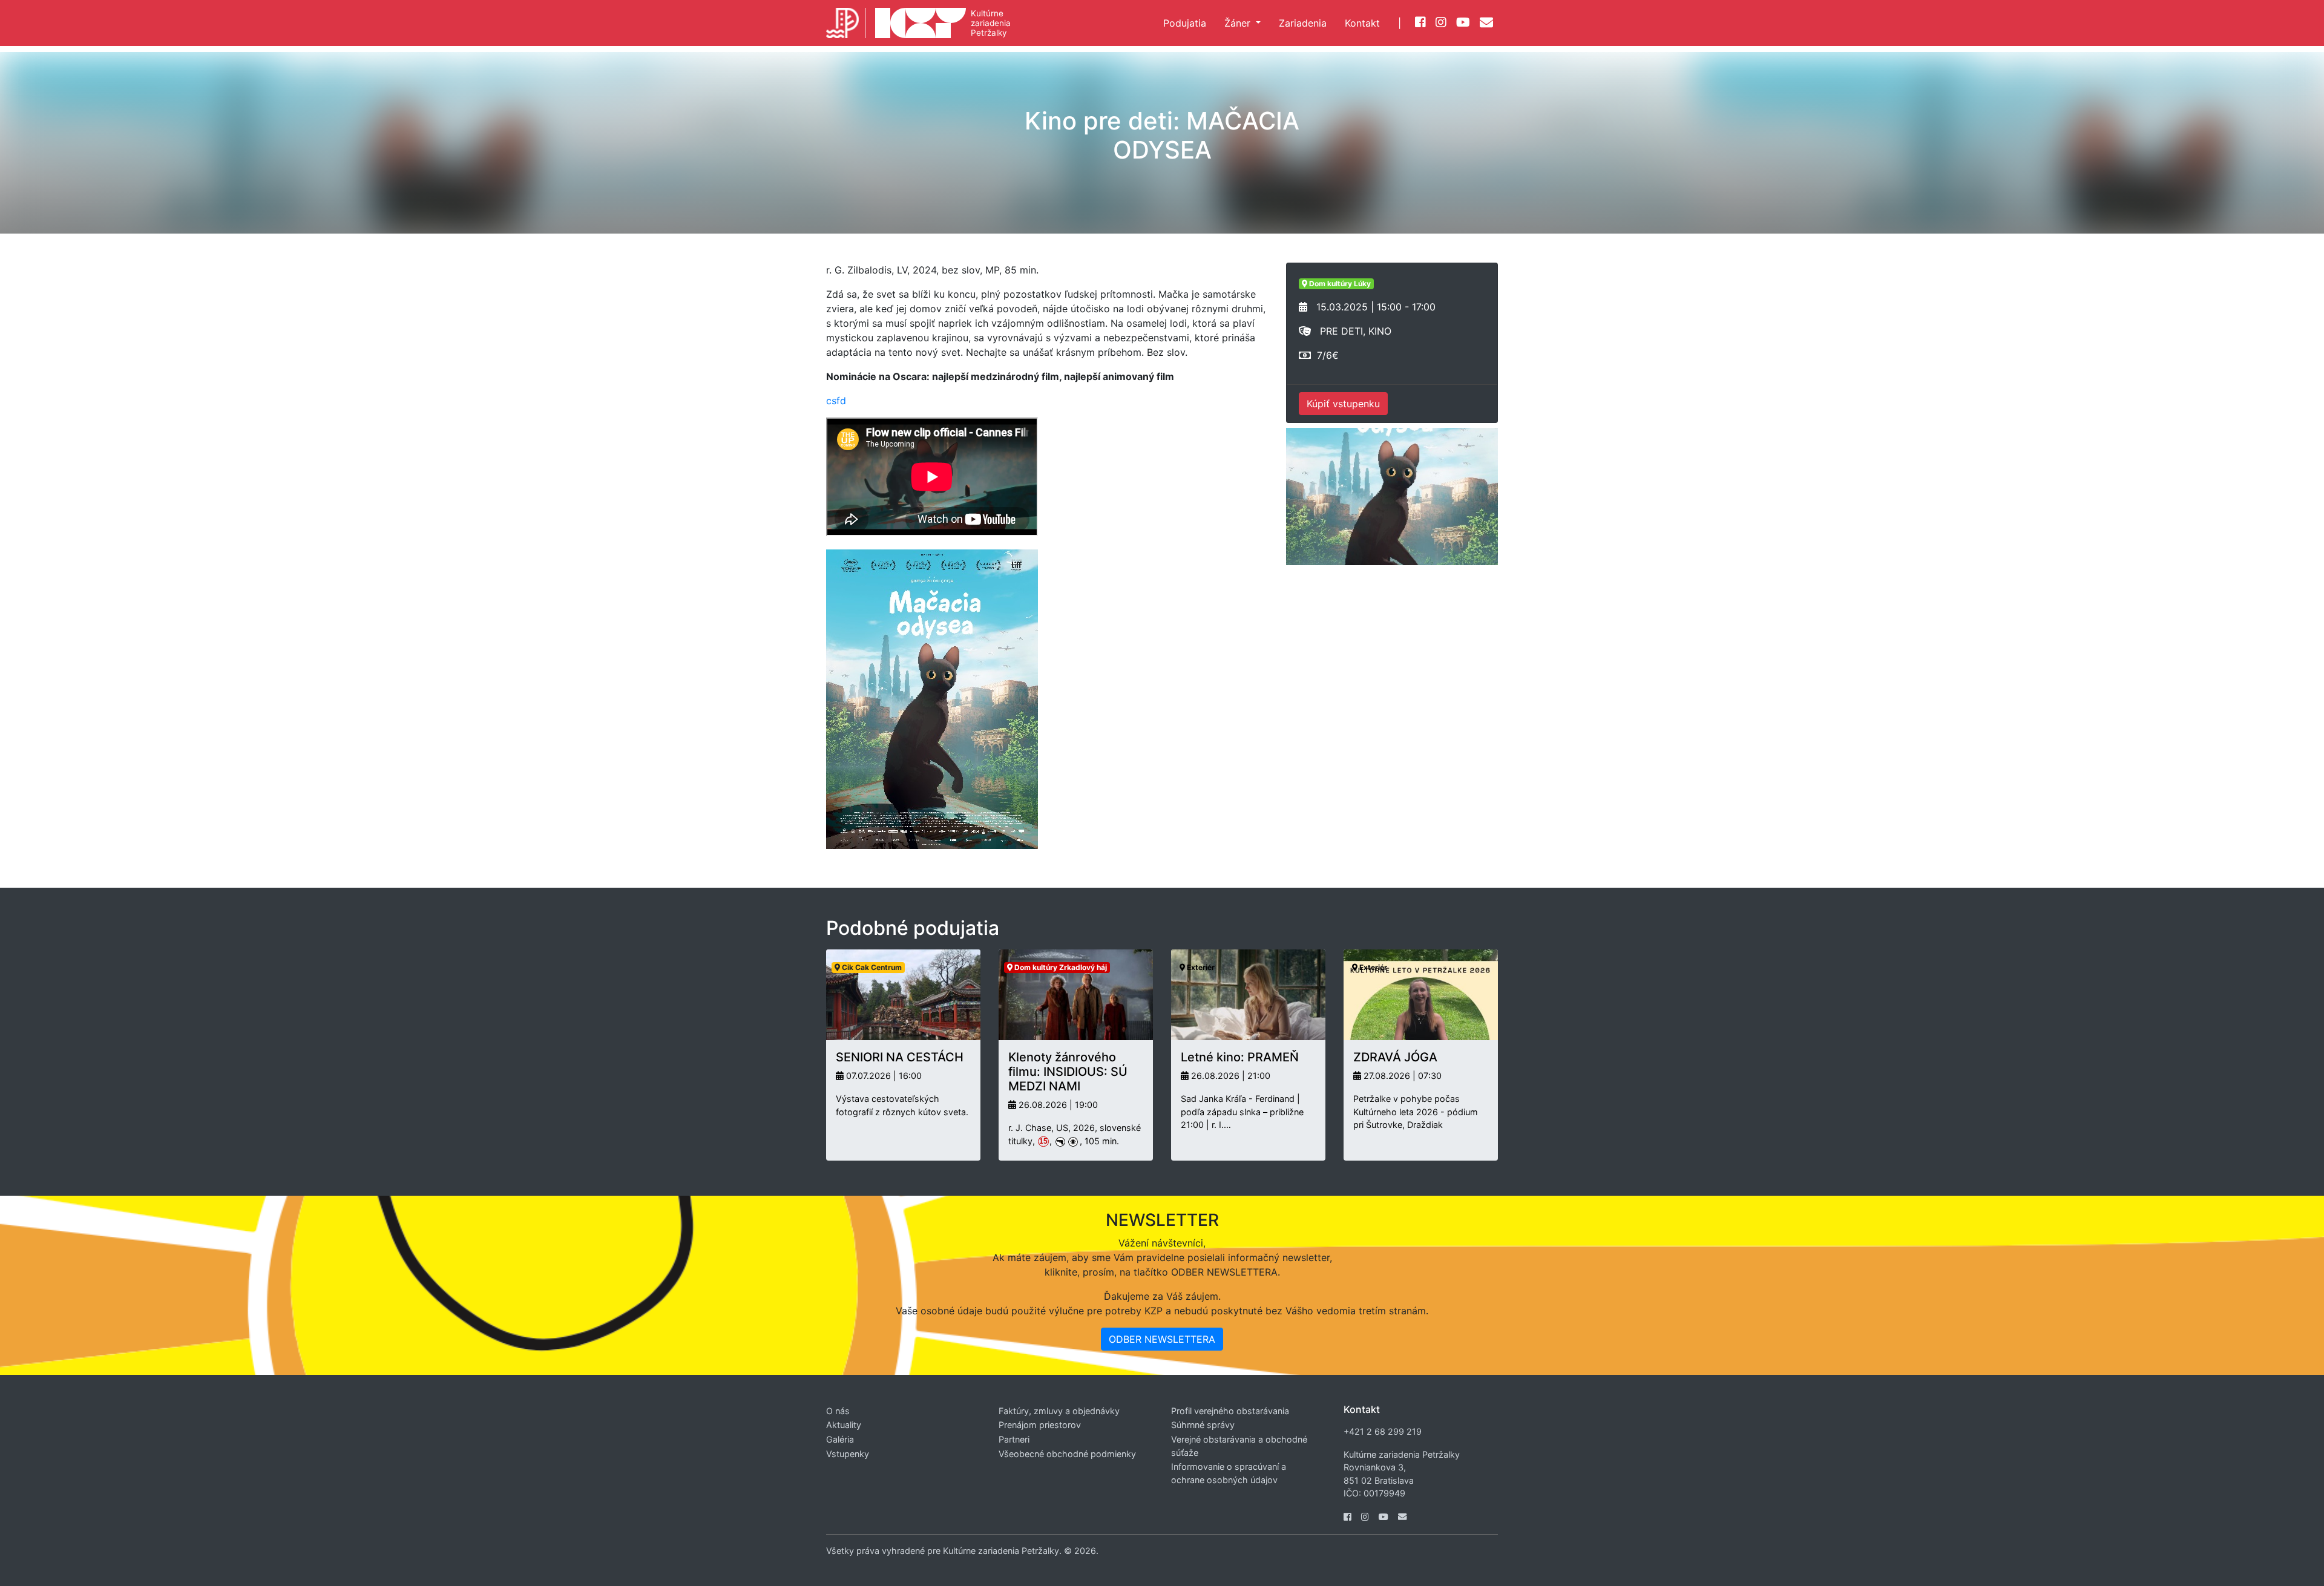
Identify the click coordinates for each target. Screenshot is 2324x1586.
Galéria (840, 1439)
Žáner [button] (1239, 23)
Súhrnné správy (1203, 1425)
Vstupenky (848, 1454)
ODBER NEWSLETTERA (1162, 1339)
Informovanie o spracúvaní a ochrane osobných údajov (1229, 1473)
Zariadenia (1303, 23)
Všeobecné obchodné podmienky (1067, 1454)
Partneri (1014, 1439)
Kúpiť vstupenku (1343, 404)
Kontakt (1362, 23)
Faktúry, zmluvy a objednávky (1059, 1411)
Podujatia (1185, 23)
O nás (838, 1411)
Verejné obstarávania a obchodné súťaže (1239, 1446)
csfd (836, 401)
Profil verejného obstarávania (1230, 1411)
